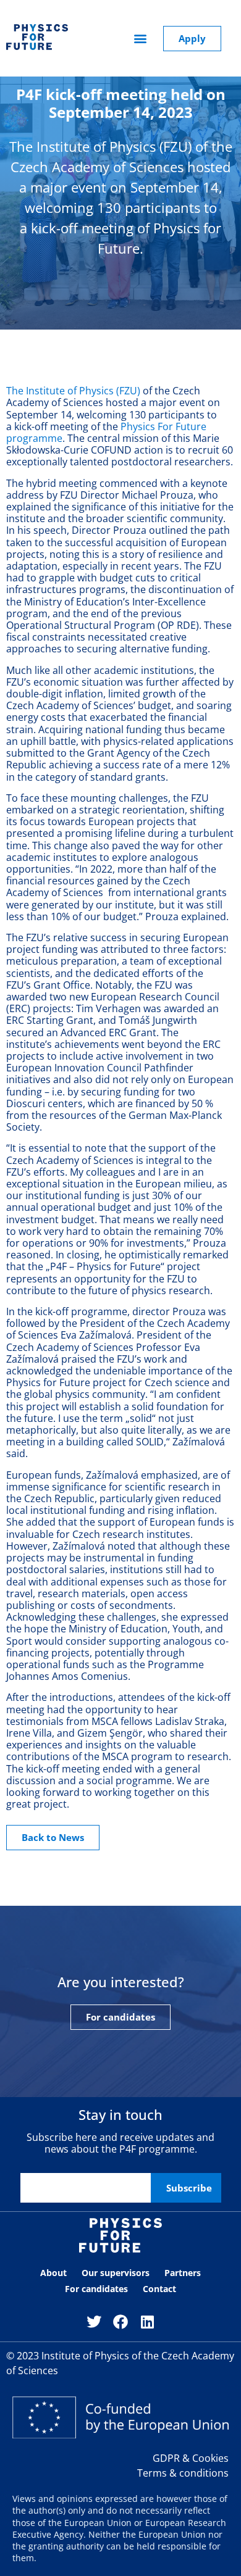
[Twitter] (94, 2322)
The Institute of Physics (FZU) (73, 391)
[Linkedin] (147, 2322)
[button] (141, 39)
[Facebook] (120, 2322)
